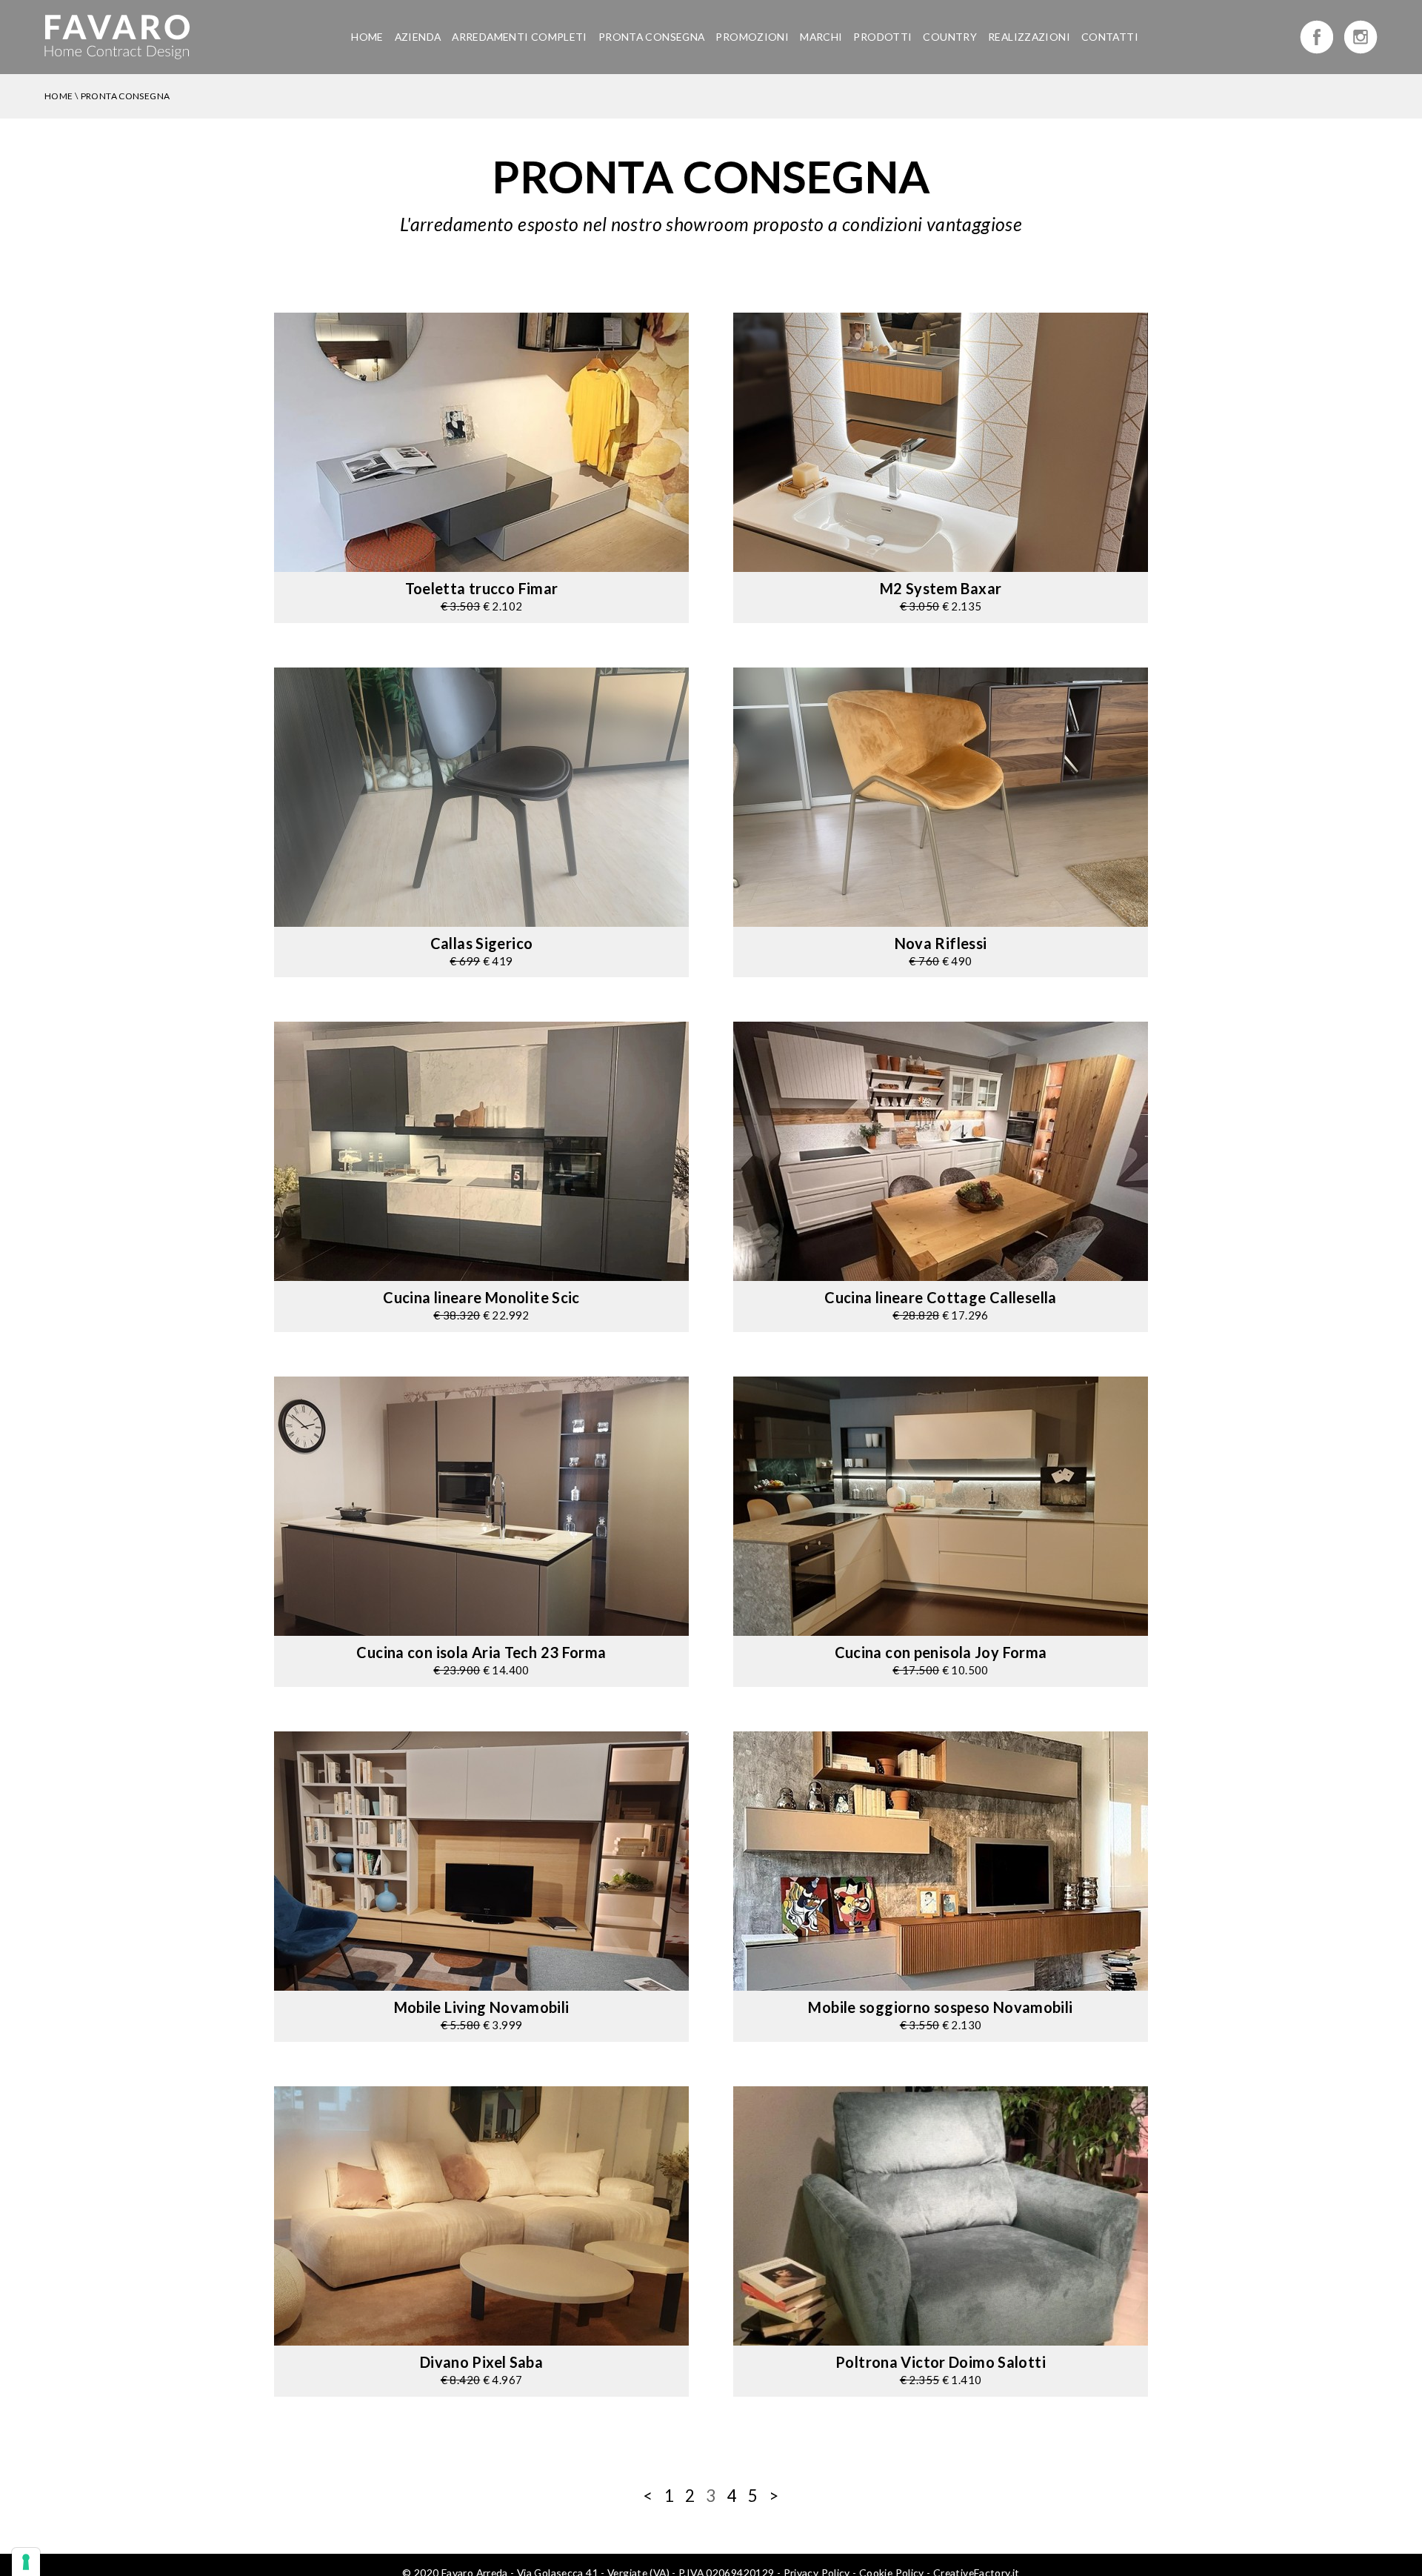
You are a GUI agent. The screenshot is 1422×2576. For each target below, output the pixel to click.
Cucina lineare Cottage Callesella (940, 1297)
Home (59, 96)
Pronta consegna (126, 96)
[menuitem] (652, 37)
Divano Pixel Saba (481, 2362)
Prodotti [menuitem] (882, 37)
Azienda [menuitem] (418, 37)
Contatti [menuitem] (1110, 37)
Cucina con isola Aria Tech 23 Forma (481, 1652)
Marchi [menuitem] (821, 37)
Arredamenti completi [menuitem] (520, 37)
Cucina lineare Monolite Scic (481, 1297)
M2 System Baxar (941, 588)
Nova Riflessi (941, 943)
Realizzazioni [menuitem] (1029, 37)
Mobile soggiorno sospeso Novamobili (940, 2007)
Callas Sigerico (482, 943)
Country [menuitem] (950, 37)
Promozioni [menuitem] (752, 37)
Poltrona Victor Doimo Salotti (941, 2362)
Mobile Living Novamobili (482, 2007)
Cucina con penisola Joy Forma (941, 1652)
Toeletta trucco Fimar (482, 588)
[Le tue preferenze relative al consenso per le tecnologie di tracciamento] (26, 2562)
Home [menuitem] (367, 37)
